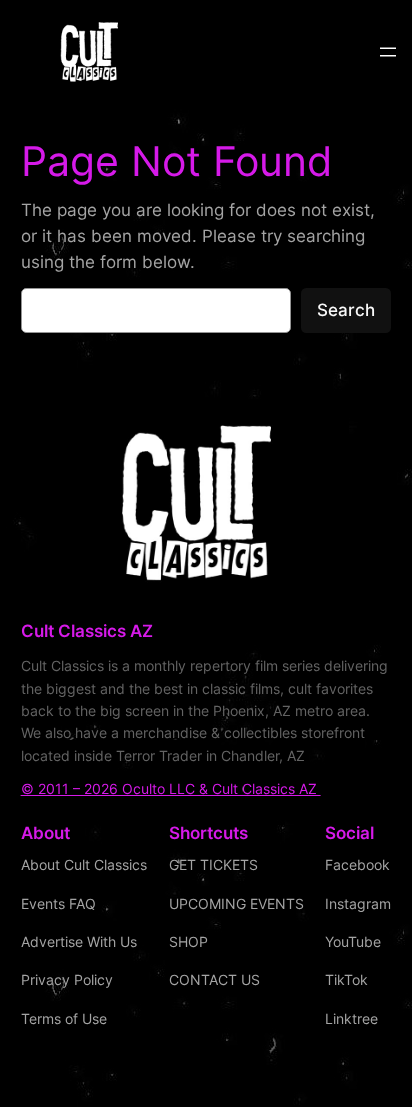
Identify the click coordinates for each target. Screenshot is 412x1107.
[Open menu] (388, 52)
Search (346, 310)
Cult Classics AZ (87, 631)
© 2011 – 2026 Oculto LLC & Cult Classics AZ (171, 788)
